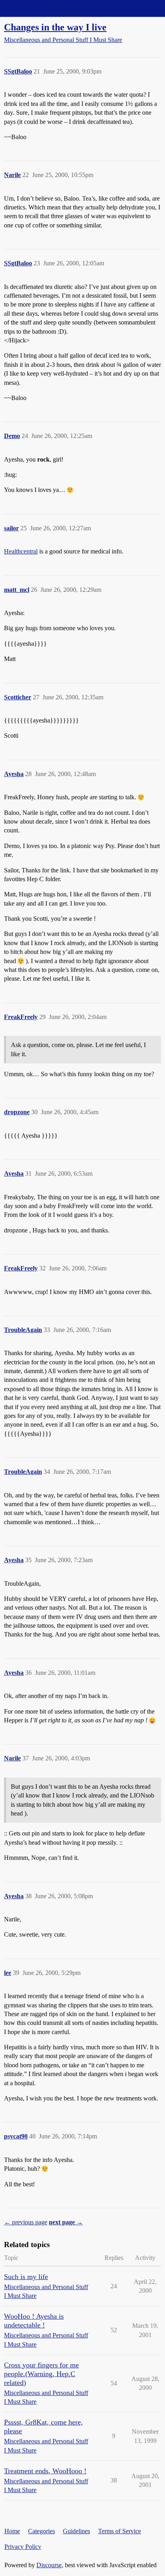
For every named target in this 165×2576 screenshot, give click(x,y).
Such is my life (26, 2277)
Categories (41, 2531)
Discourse (49, 2565)
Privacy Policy (23, 2547)
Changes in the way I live (55, 27)
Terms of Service (120, 2531)
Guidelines (76, 2531)
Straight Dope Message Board (42, 8)
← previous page (26, 2222)
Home (12, 2531)
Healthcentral (21, 551)
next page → (66, 2222)
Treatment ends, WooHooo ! (45, 2471)
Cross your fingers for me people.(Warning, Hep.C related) (41, 2374)
